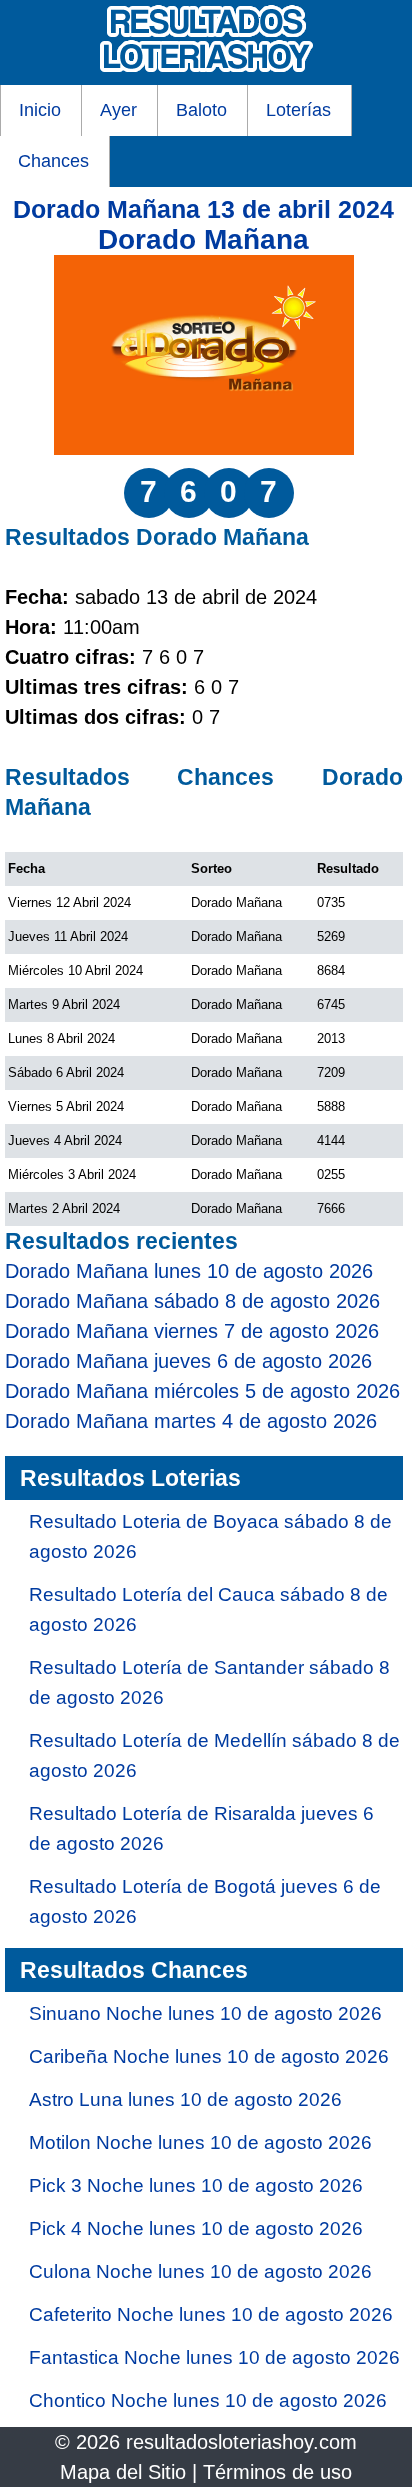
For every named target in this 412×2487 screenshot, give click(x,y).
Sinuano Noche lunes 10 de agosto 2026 (205, 2013)
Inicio (40, 110)
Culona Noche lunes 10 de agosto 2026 (200, 2271)
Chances (53, 161)
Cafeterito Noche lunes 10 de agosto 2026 (211, 2314)
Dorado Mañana (203, 239)
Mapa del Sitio (123, 2472)
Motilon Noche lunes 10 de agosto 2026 (200, 2142)
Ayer (118, 110)
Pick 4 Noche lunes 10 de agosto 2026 (196, 2228)
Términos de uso (277, 2472)
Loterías (298, 110)
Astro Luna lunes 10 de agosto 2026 (185, 2099)
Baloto (201, 110)
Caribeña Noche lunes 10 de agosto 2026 (209, 2056)
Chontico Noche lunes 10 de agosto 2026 (208, 2400)
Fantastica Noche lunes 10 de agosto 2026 (214, 2357)
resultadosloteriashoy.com (241, 2442)
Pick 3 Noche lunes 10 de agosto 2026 (196, 2185)
